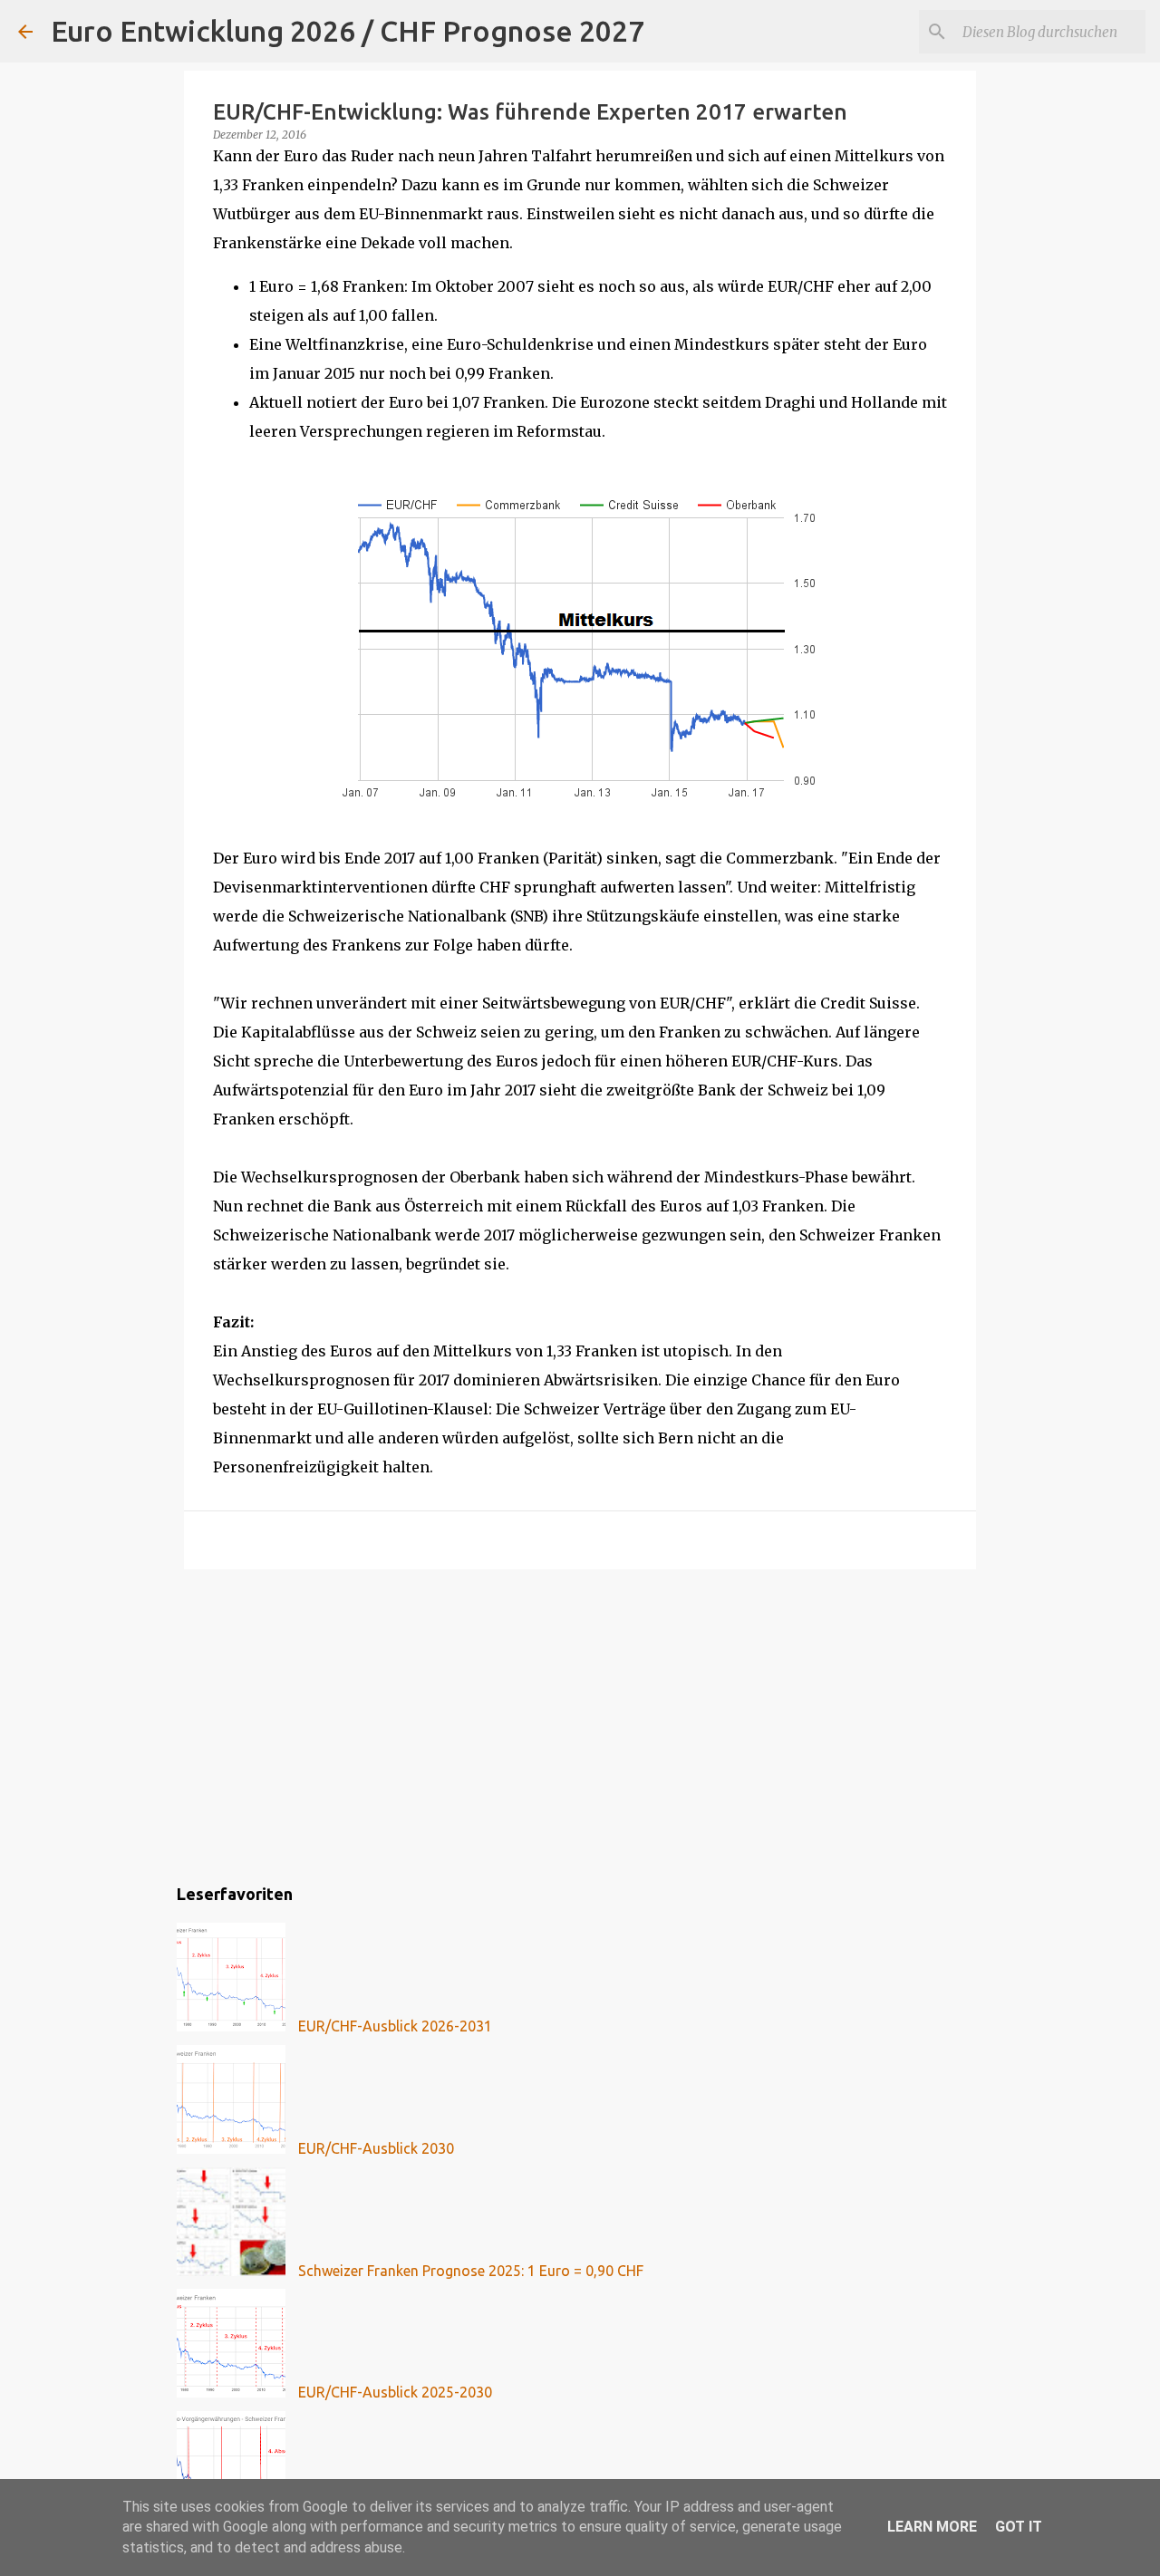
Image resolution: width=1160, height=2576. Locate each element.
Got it (1019, 2527)
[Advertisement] (580, 1723)
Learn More (932, 2527)
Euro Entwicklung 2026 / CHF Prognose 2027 (348, 31)
